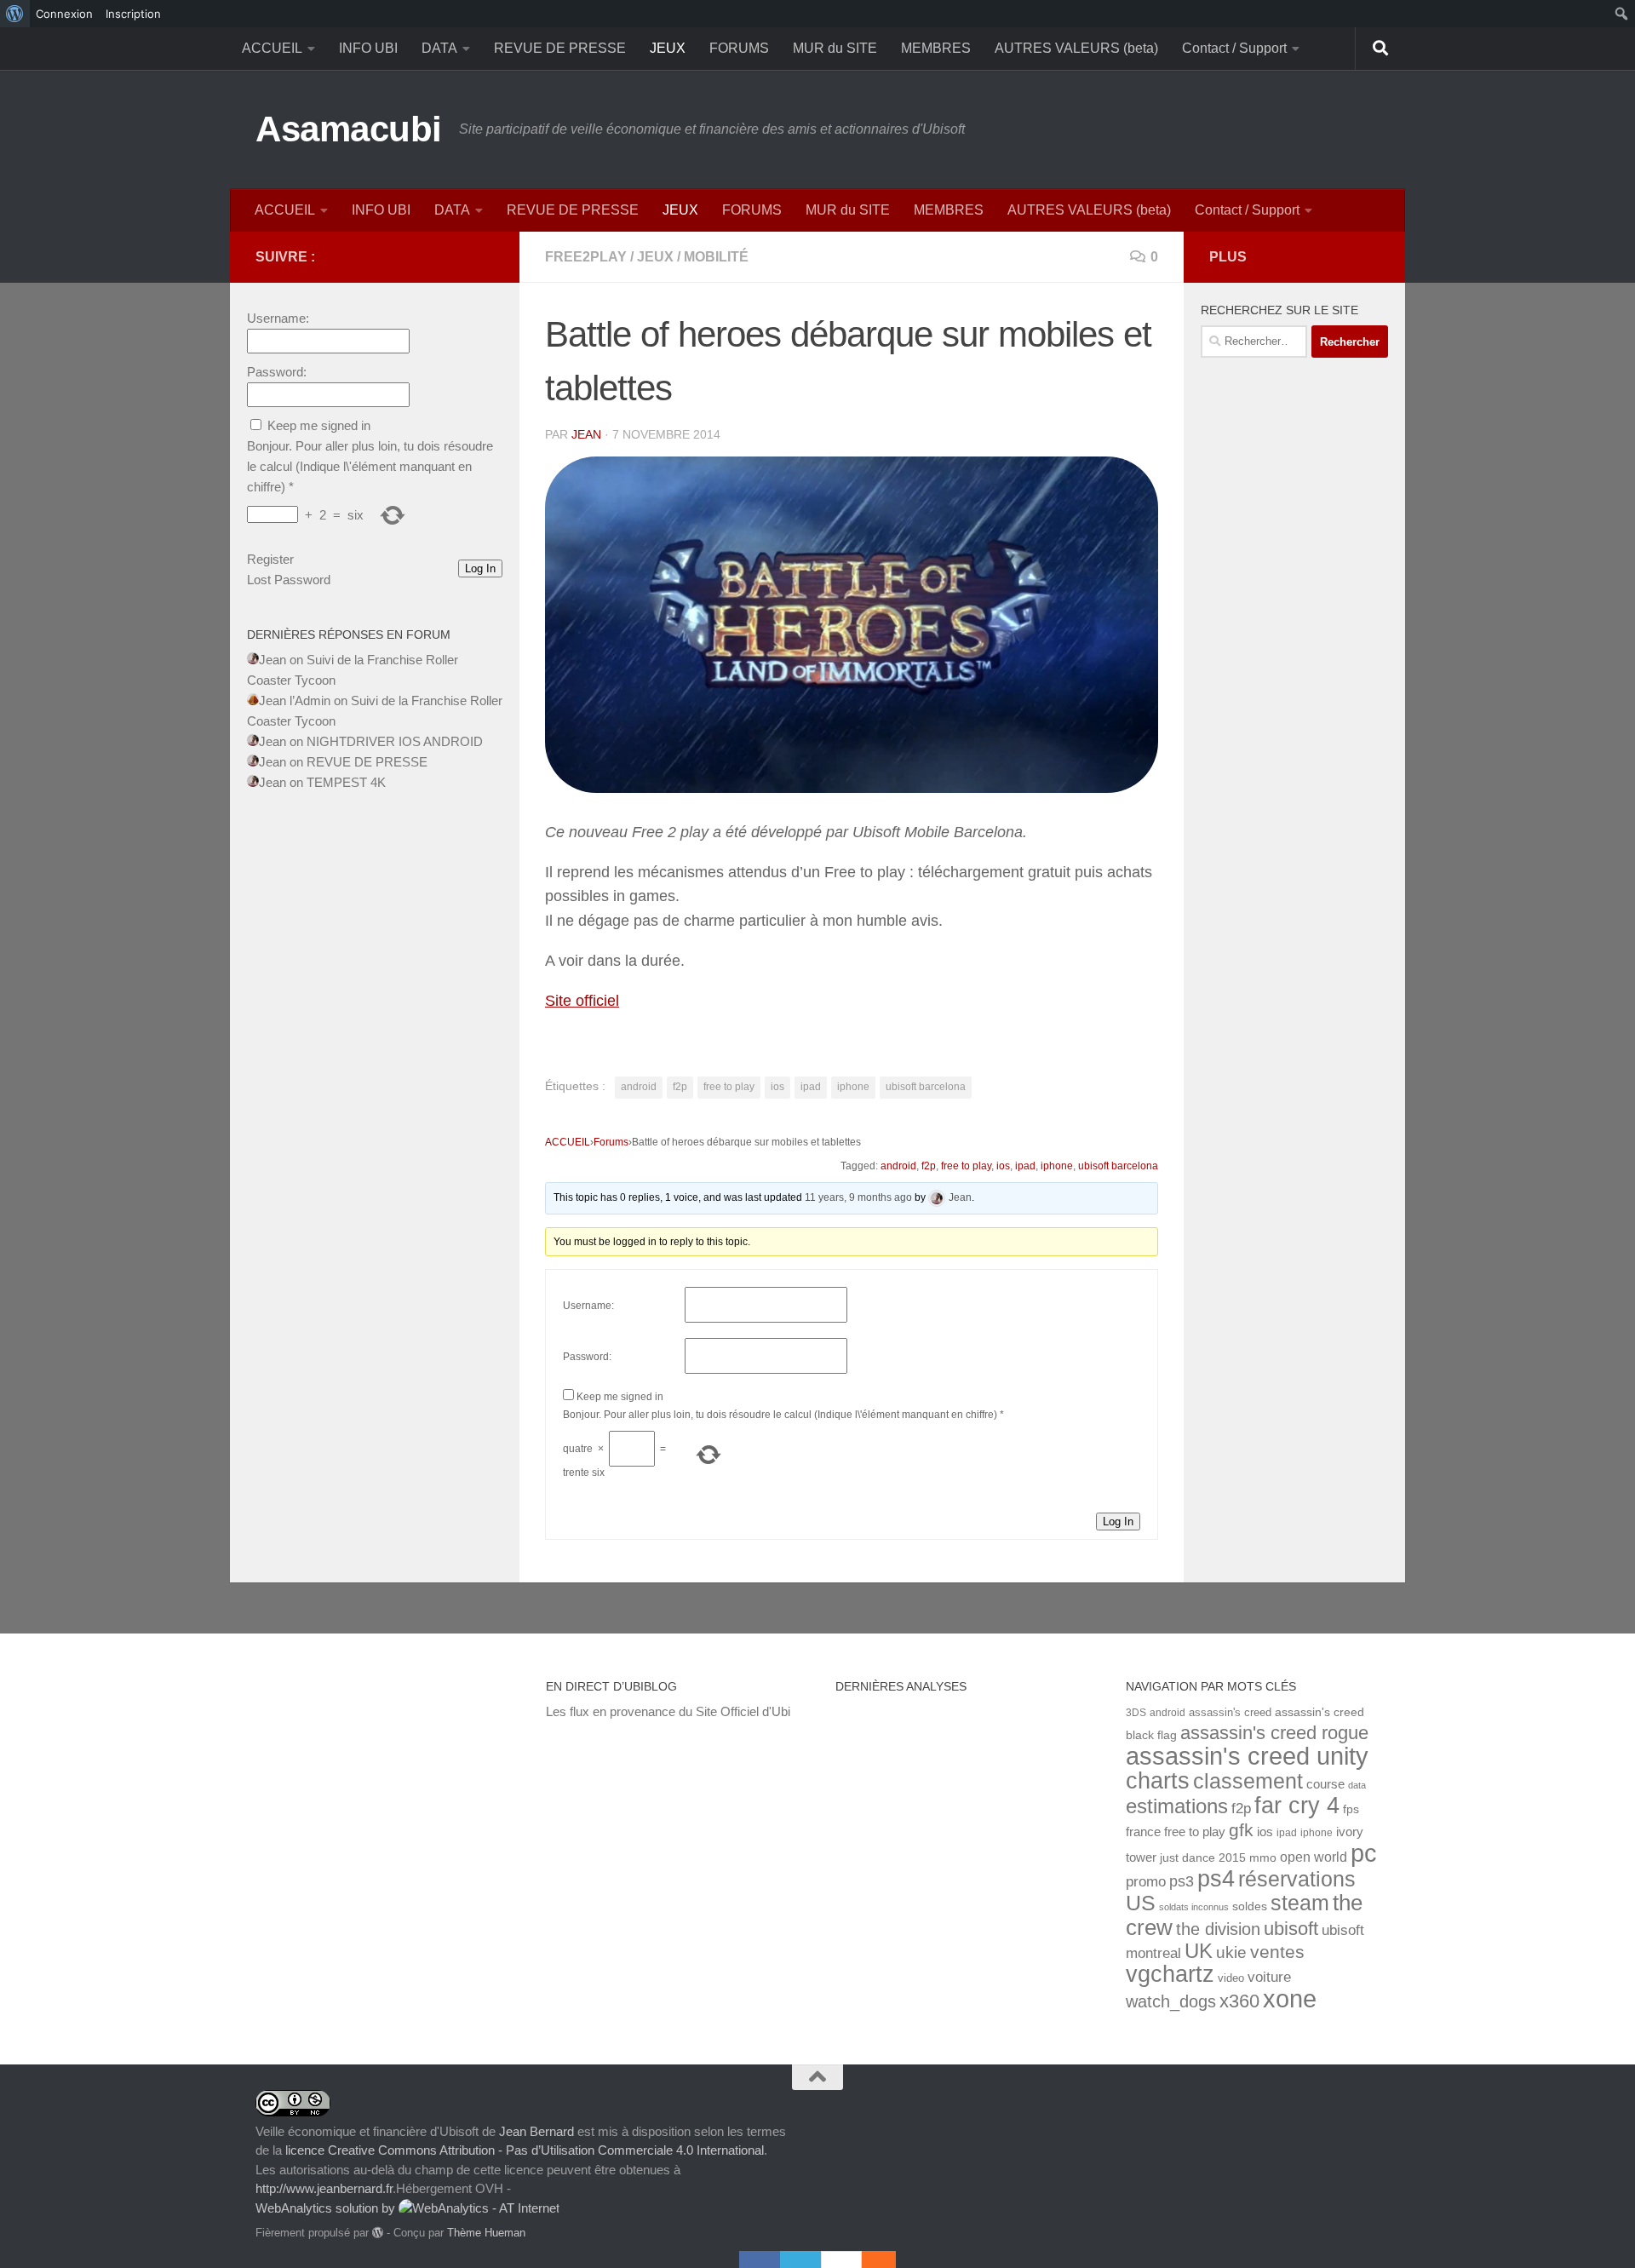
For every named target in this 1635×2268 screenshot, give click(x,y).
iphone (853, 1087)
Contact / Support (1234, 48)
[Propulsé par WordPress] (378, 2233)
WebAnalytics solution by (327, 2208)
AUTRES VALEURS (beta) (1076, 48)
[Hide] (887, 2259)
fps (1351, 1809)
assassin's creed (1230, 1712)
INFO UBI (368, 48)
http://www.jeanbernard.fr (324, 2188)
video (1231, 1978)
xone (1290, 1999)
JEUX (668, 48)
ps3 (1182, 1881)
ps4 (1216, 1878)
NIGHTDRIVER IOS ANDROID (395, 741)
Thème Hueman (486, 2233)
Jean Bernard (536, 2131)
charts (1158, 1780)
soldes (1250, 1906)
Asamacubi (349, 129)
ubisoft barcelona (926, 1087)
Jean (586, 434)
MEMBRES (936, 48)
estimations (1177, 1806)
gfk (1241, 1830)
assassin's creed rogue (1274, 1733)
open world (1314, 1857)
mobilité (716, 257)
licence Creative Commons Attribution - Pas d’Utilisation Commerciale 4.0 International (525, 2150)
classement (1248, 1781)
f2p (680, 1087)
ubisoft (1291, 1929)
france (1143, 1832)
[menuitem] (15, 14)
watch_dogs (1171, 2001)
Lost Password (289, 580)
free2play (586, 257)
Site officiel (582, 1001)
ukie (1231, 1952)
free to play (729, 1087)
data (1357, 1785)
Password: (587, 1357)
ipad (811, 1087)
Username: (588, 1306)
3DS (1136, 1712)
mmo (1263, 1858)
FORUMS (739, 48)
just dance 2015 (1203, 1858)
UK (1199, 1951)
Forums (611, 1142)
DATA (439, 48)
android (639, 1087)
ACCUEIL (272, 48)
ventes (1277, 1952)
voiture (1269, 1977)
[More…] (870, 2259)
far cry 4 (1297, 1806)
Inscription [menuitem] (133, 14)
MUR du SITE (835, 48)
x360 (1239, 2001)
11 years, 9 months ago (858, 1197)
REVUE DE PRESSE (560, 48)
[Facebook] (760, 2259)
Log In (1118, 1522)
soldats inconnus (1194, 1907)
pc (1364, 1853)
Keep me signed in (620, 1397)
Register (270, 559)
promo (1146, 1882)
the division (1218, 1929)
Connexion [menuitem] (64, 14)
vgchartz (1170, 1974)
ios (777, 1087)
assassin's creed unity (1247, 1756)
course (1325, 1784)
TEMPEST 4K (346, 782)
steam (1300, 1903)
